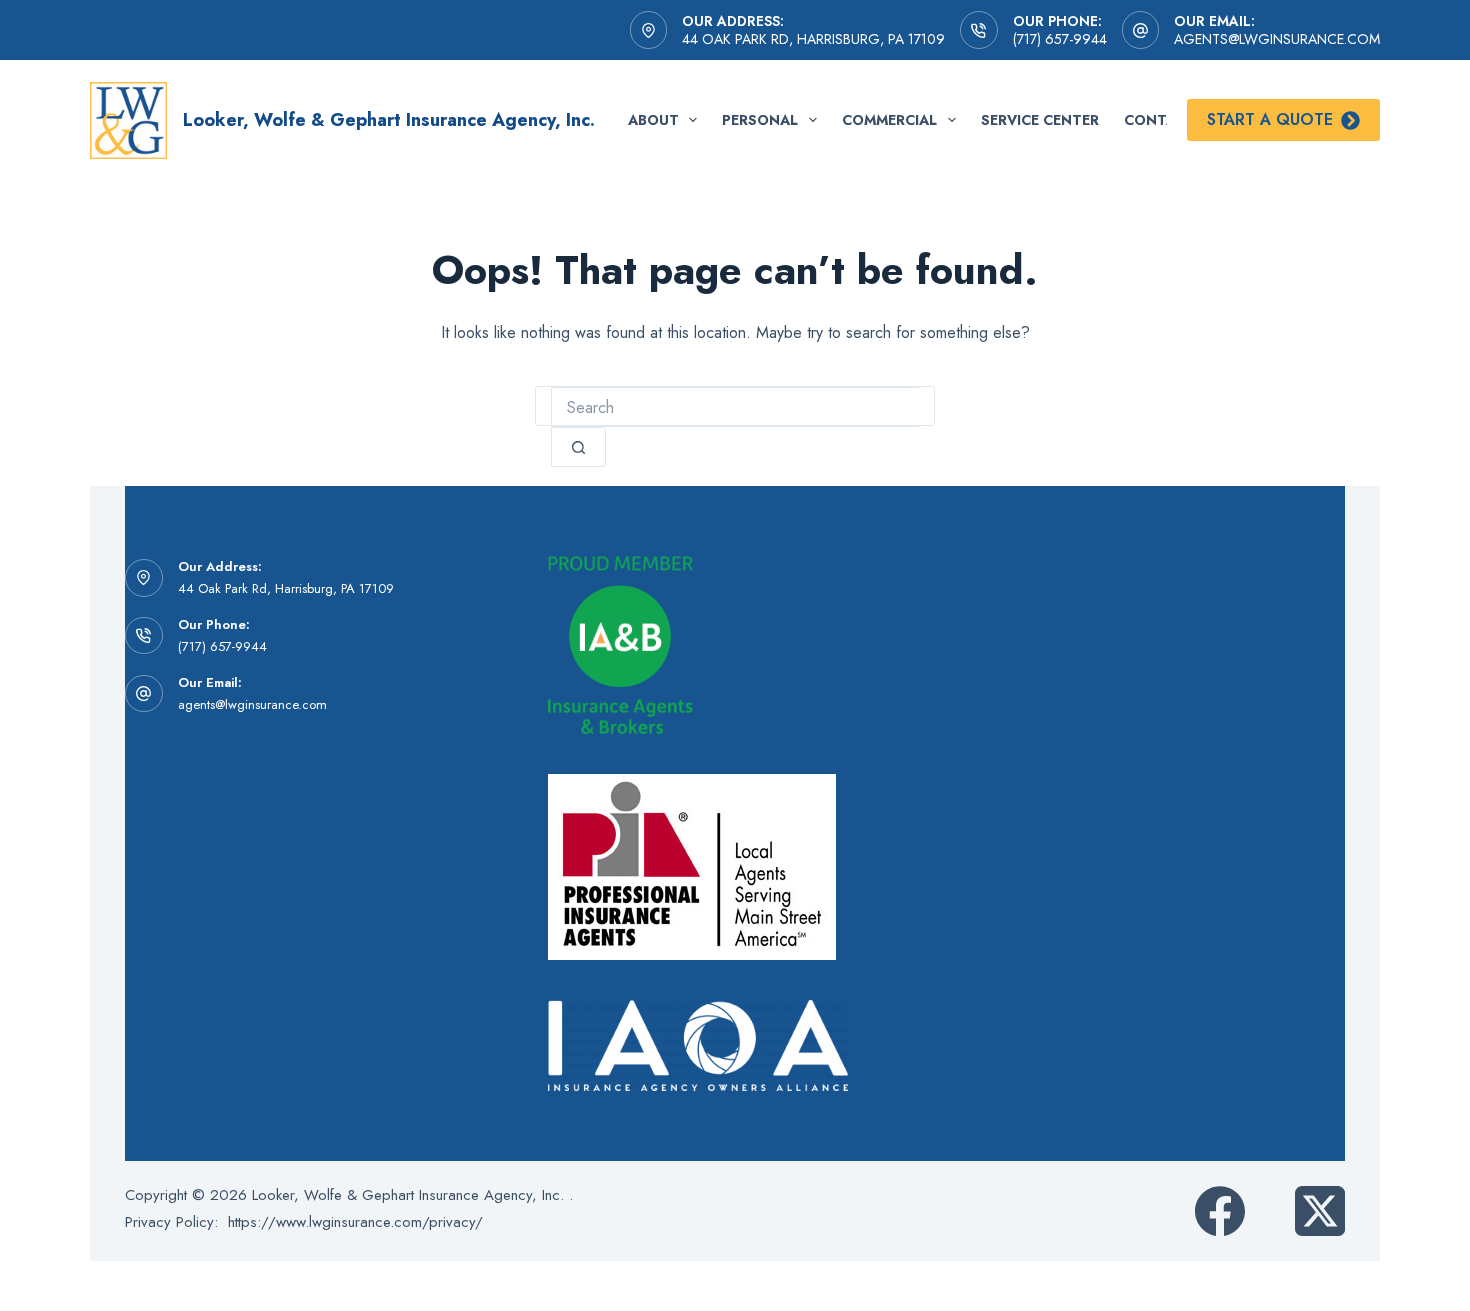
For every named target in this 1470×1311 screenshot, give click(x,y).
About (653, 120)
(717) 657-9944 (1060, 39)
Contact (1160, 120)
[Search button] (578, 447)
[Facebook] (1220, 1211)
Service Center (1040, 120)
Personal (760, 120)
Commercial (889, 120)
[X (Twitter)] (1320, 1211)
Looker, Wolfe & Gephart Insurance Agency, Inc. (389, 120)
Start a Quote (1270, 119)
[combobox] (735, 407)
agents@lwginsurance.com (1277, 39)
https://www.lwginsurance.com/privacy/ (355, 1222)
